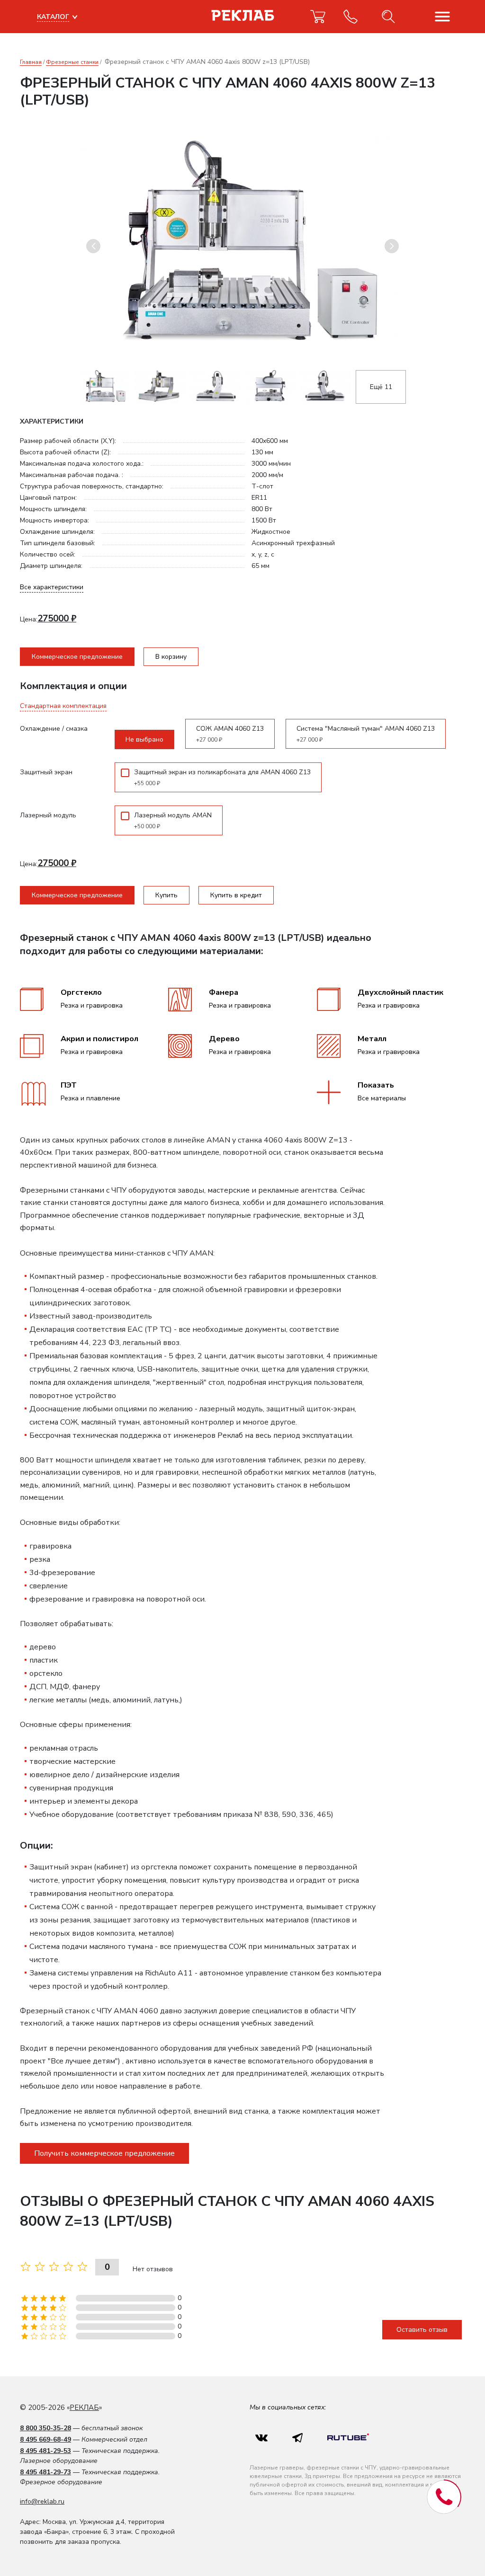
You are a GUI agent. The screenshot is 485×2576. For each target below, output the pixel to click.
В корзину (171, 657)
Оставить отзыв (422, 2330)
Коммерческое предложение (77, 657)
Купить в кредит (236, 895)
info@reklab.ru (42, 2501)
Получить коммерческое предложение (104, 2153)
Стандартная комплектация (63, 706)
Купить (166, 895)
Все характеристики (52, 587)
